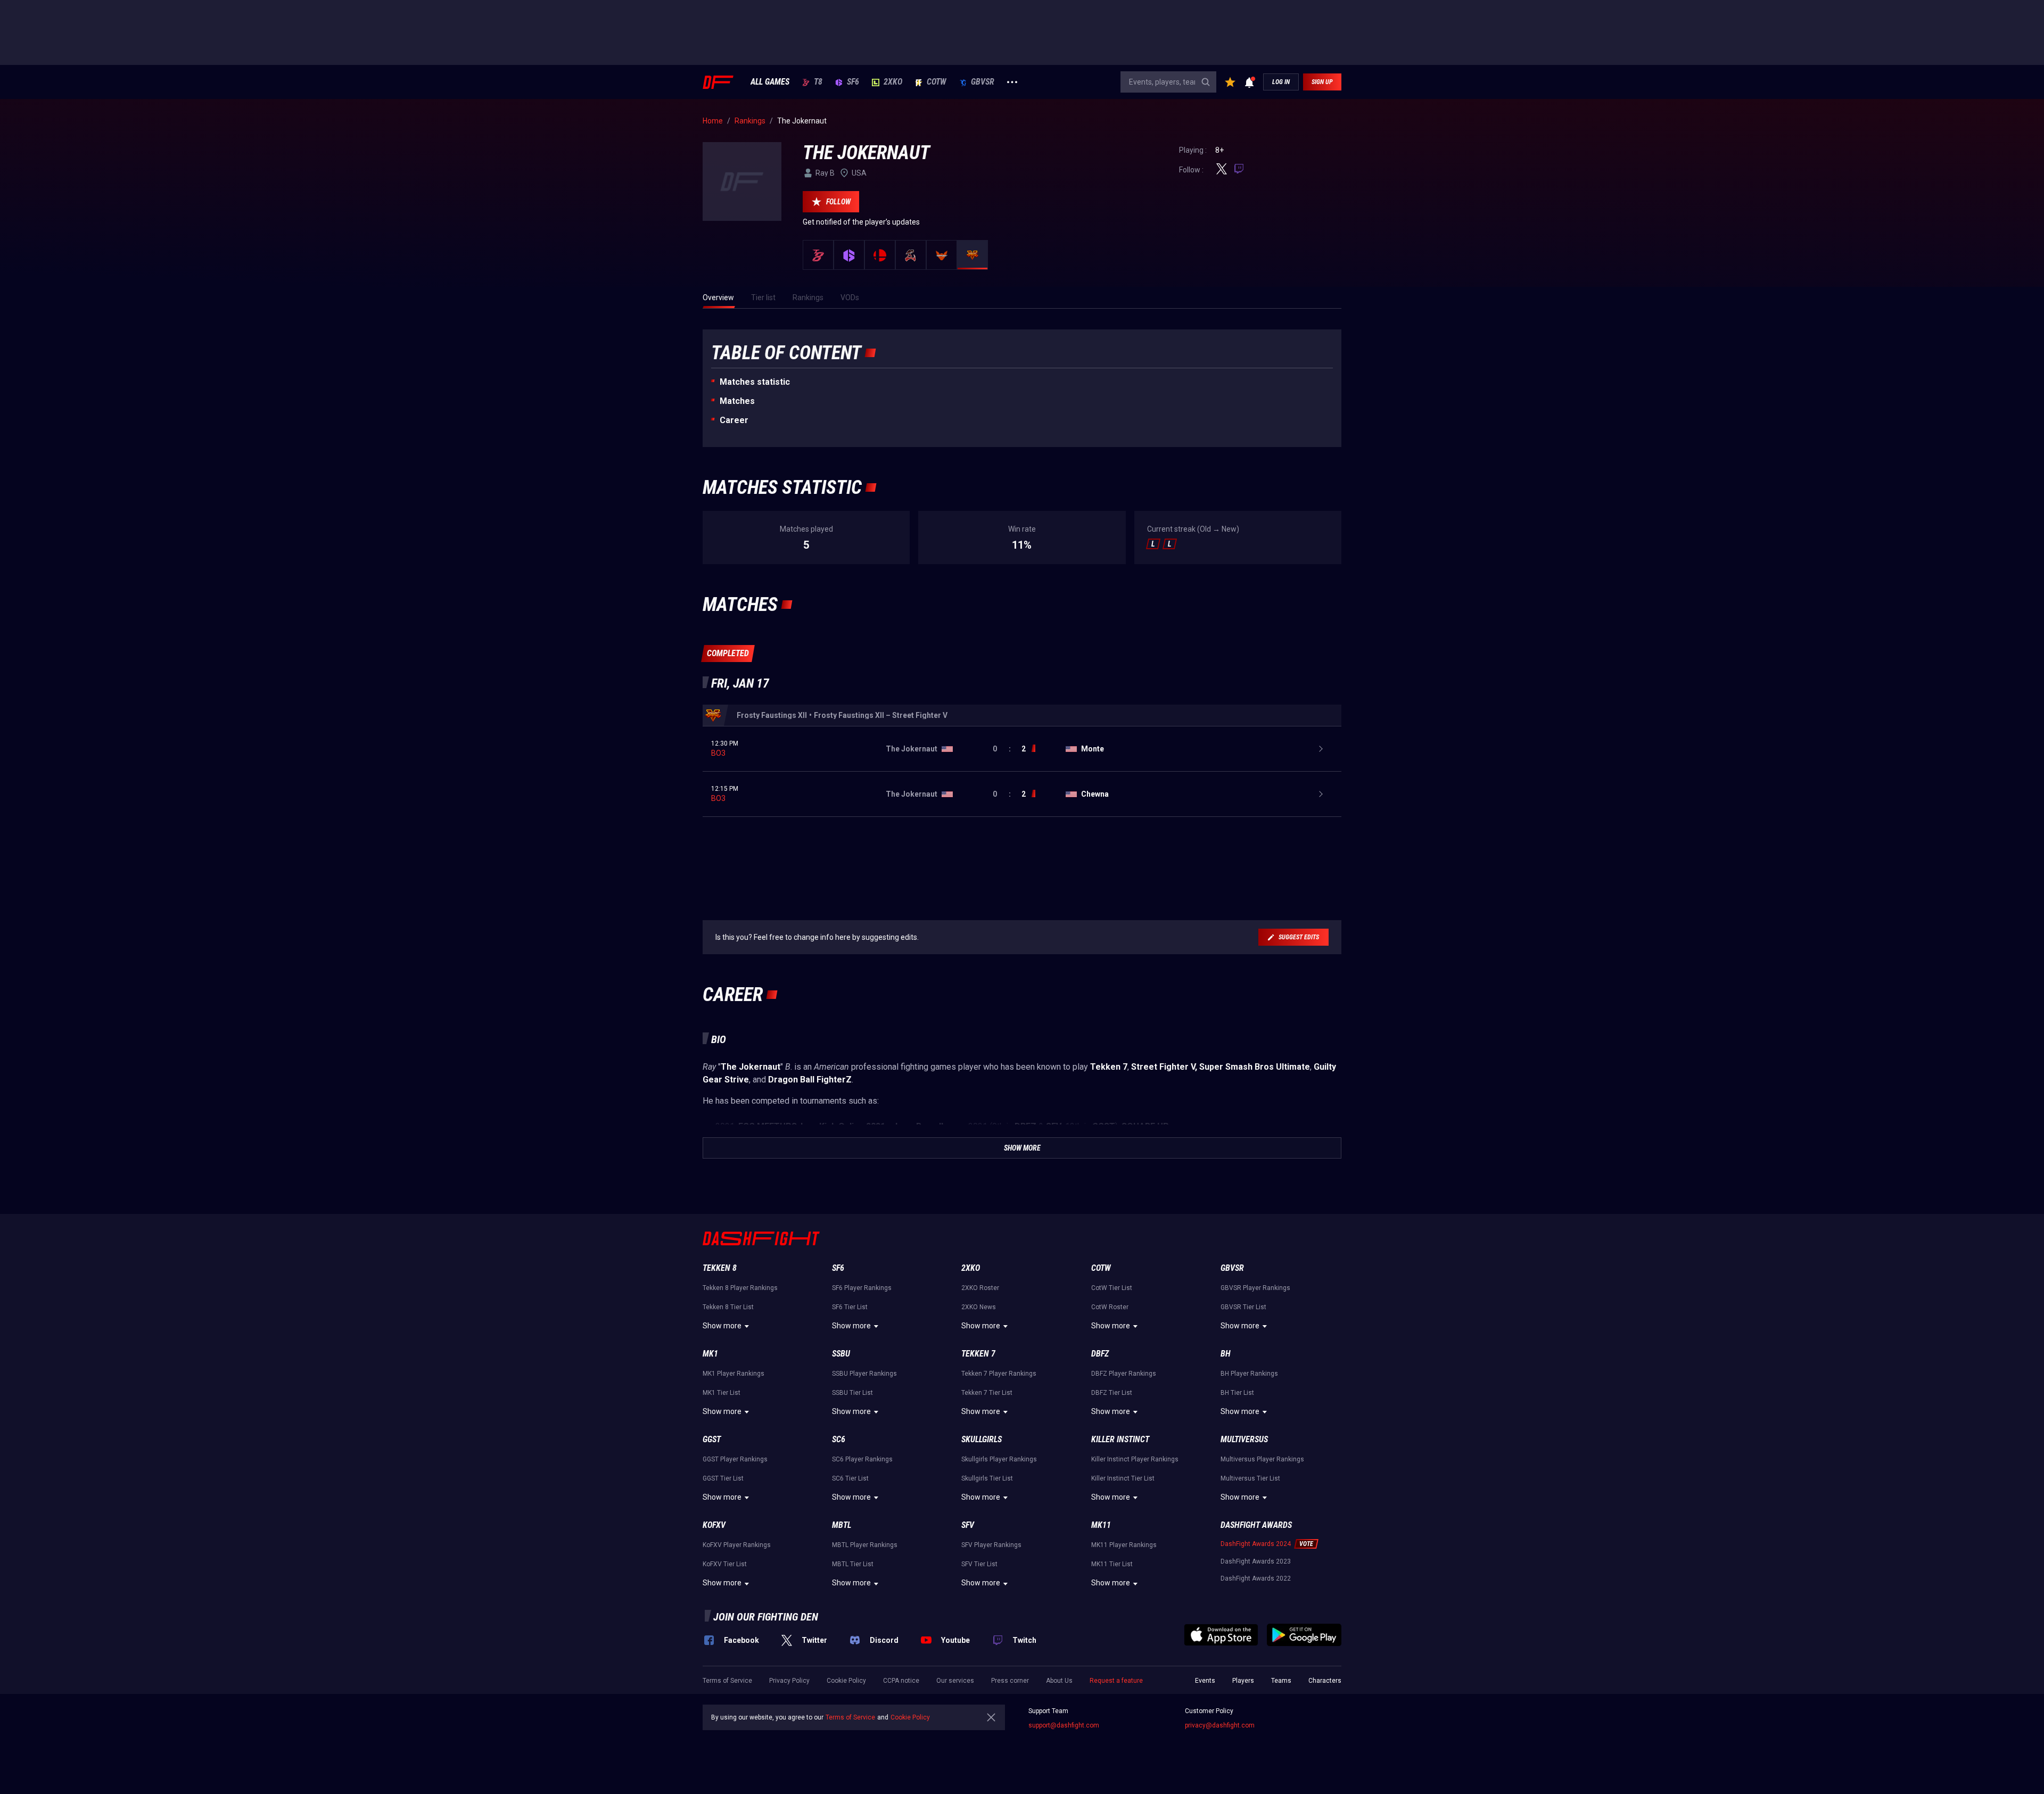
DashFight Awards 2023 (1256, 1561)
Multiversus (1244, 1439)
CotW (937, 82)
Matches (737, 401)
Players (1243, 1681)
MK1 (710, 1354)
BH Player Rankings (1249, 1374)
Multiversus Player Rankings (1262, 1459)
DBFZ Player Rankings (1124, 1374)
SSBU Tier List (852, 1393)
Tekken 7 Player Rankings (999, 1374)
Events (1205, 1681)
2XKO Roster (980, 1288)
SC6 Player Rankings (862, 1459)
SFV (968, 1525)
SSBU (841, 1354)
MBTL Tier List (853, 1564)
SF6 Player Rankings (862, 1288)
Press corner (1010, 1681)
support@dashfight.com (1064, 1725)
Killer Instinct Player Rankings (1135, 1459)
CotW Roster (1110, 1307)
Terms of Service (727, 1681)
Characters (1325, 1681)
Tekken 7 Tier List (987, 1393)
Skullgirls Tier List (987, 1478)
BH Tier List (1237, 1393)
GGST (712, 1439)
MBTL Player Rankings (865, 1545)
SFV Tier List (979, 1564)
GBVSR (983, 82)
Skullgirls (982, 1439)
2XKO (893, 82)
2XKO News (979, 1307)
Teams (1281, 1681)
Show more (722, 1326)
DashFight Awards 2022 (1256, 1578)
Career (734, 420)
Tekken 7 (978, 1354)
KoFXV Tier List (725, 1564)
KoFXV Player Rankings (737, 1545)
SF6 (853, 82)
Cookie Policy (846, 1681)
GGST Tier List (723, 1478)
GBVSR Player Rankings (1255, 1288)
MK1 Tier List (722, 1393)
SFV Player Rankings (991, 1545)
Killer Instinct (1120, 1439)
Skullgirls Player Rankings (999, 1459)
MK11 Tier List (1112, 1564)
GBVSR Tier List (1243, 1307)
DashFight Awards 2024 (1256, 1544)
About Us (1059, 1681)
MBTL (842, 1525)
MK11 (1101, 1525)
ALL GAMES (770, 82)
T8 (818, 82)
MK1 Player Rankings (733, 1374)
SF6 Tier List (850, 1307)
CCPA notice (901, 1681)
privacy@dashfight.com (1220, 1725)
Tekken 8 (720, 1268)
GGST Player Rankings (735, 1459)
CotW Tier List (1112, 1288)
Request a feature (1116, 1681)
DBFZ (1100, 1354)
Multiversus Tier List (1250, 1478)
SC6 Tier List (850, 1478)
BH (1226, 1354)
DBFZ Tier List (1112, 1393)
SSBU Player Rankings (864, 1374)
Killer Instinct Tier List (1123, 1478)
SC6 (839, 1439)
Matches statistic (755, 382)
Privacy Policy (789, 1681)
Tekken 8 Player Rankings (740, 1288)
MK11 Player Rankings (1124, 1545)
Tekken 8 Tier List (728, 1307)
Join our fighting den (766, 1617)
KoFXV (714, 1525)
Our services (955, 1681)
